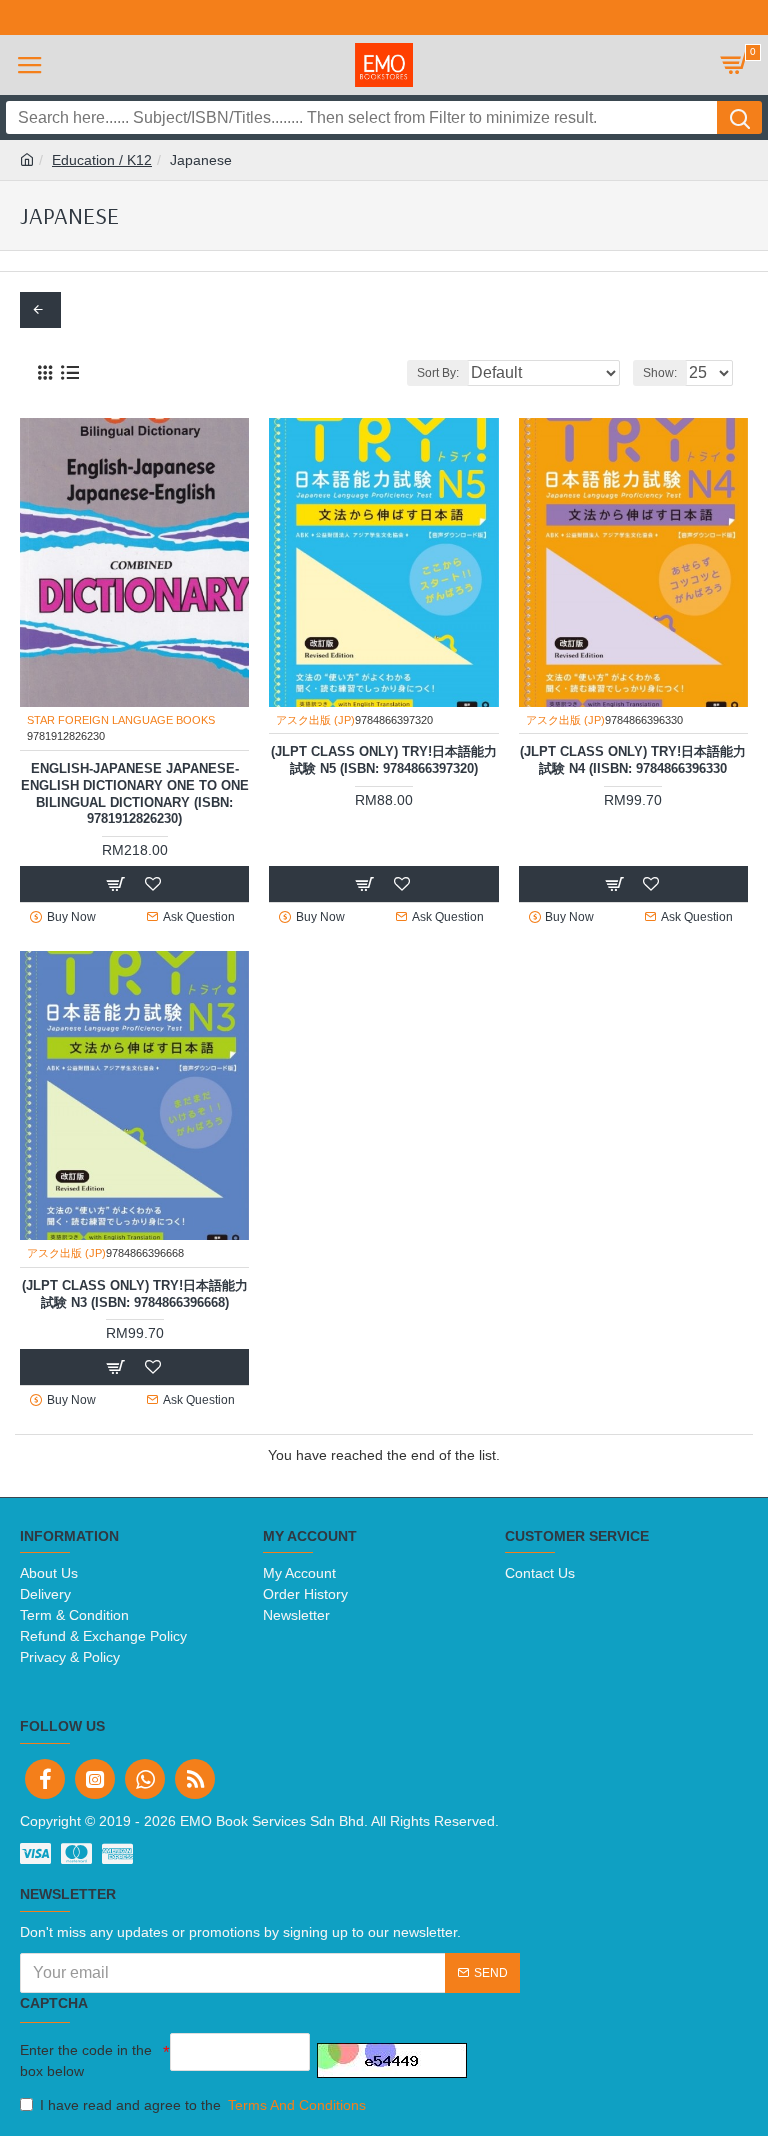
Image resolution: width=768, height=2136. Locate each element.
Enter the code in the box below (86, 2060)
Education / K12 (102, 160)
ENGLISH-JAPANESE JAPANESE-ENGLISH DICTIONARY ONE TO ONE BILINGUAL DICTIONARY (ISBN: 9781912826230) (135, 794)
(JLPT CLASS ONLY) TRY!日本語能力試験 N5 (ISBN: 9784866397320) (384, 760)
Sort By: (438, 373)
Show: (660, 373)
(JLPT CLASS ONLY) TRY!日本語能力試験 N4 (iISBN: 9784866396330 (633, 760)
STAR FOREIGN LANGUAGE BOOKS (121, 720)
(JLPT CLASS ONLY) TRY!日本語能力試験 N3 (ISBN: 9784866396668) (135, 1294)
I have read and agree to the (203, 2105)
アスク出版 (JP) (315, 720)
